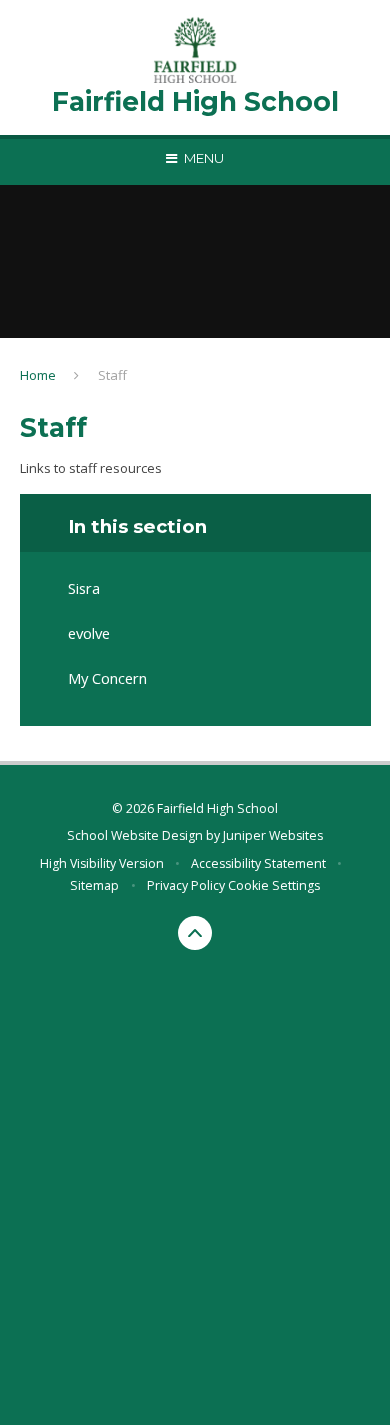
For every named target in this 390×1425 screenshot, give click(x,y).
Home (38, 375)
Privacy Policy (186, 885)
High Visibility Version (102, 863)
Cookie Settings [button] (274, 885)
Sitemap (94, 885)
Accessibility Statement (258, 863)
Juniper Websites (273, 835)
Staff (112, 375)
